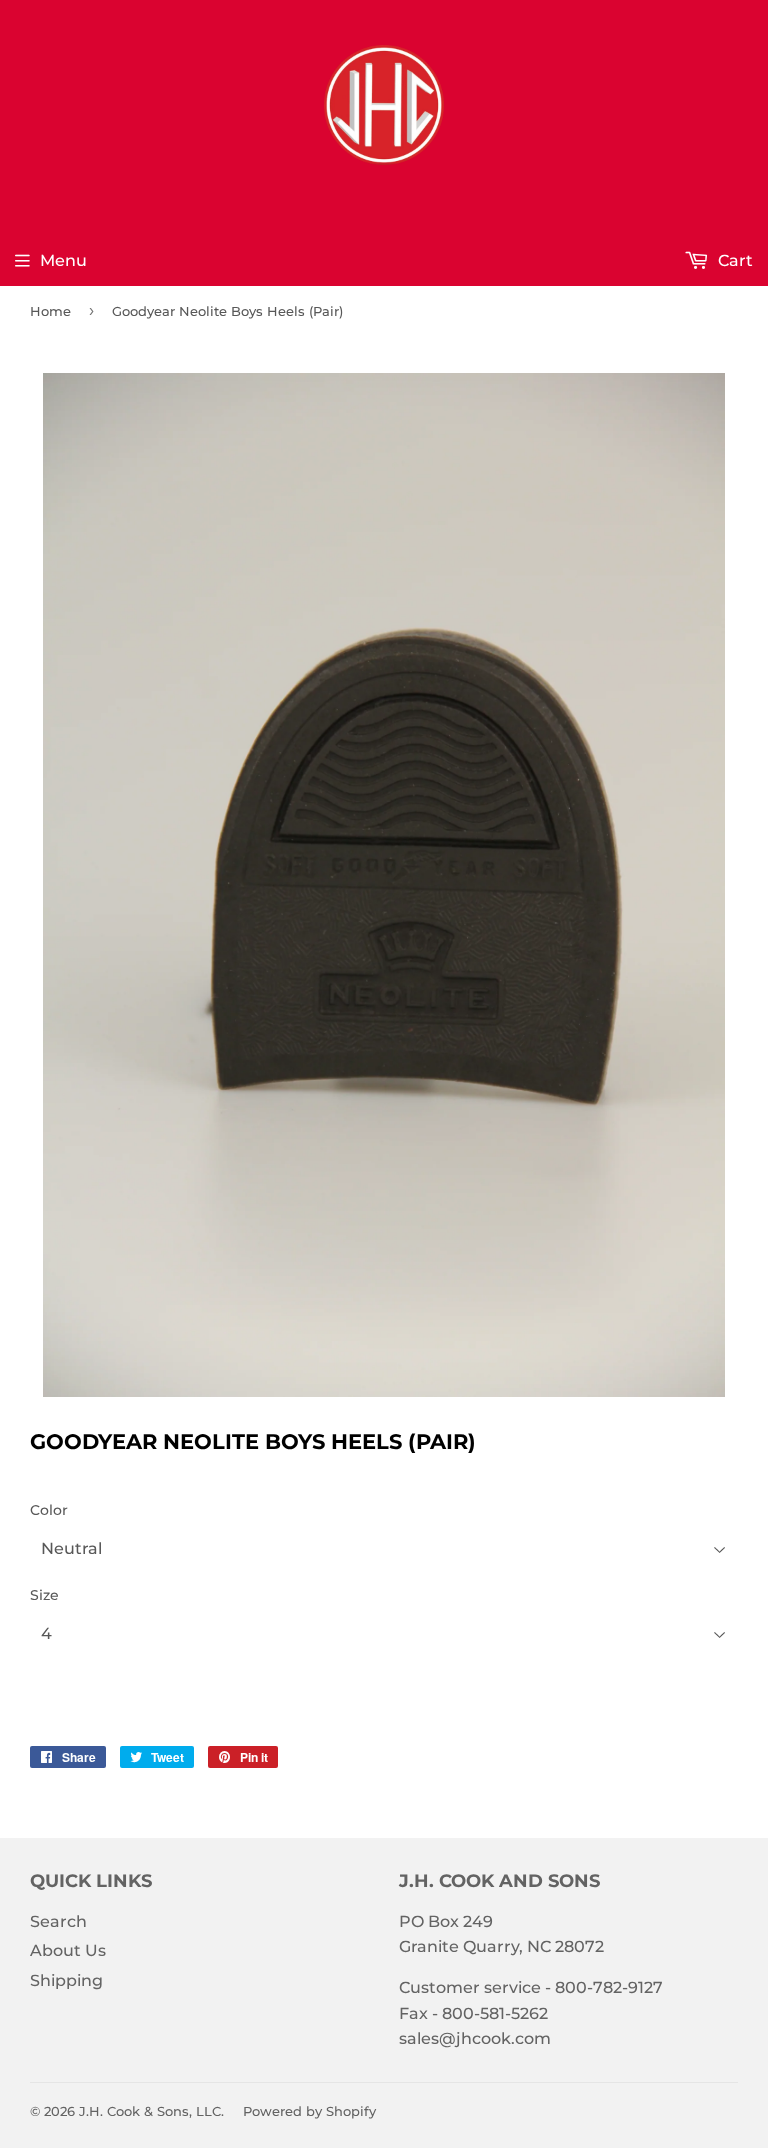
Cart (733, 260)
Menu (63, 260)
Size (44, 1595)
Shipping (66, 1980)
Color (49, 1510)
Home (50, 311)
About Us (68, 1950)
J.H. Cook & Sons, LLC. (151, 2111)
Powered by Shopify (309, 2111)
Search (58, 1921)
